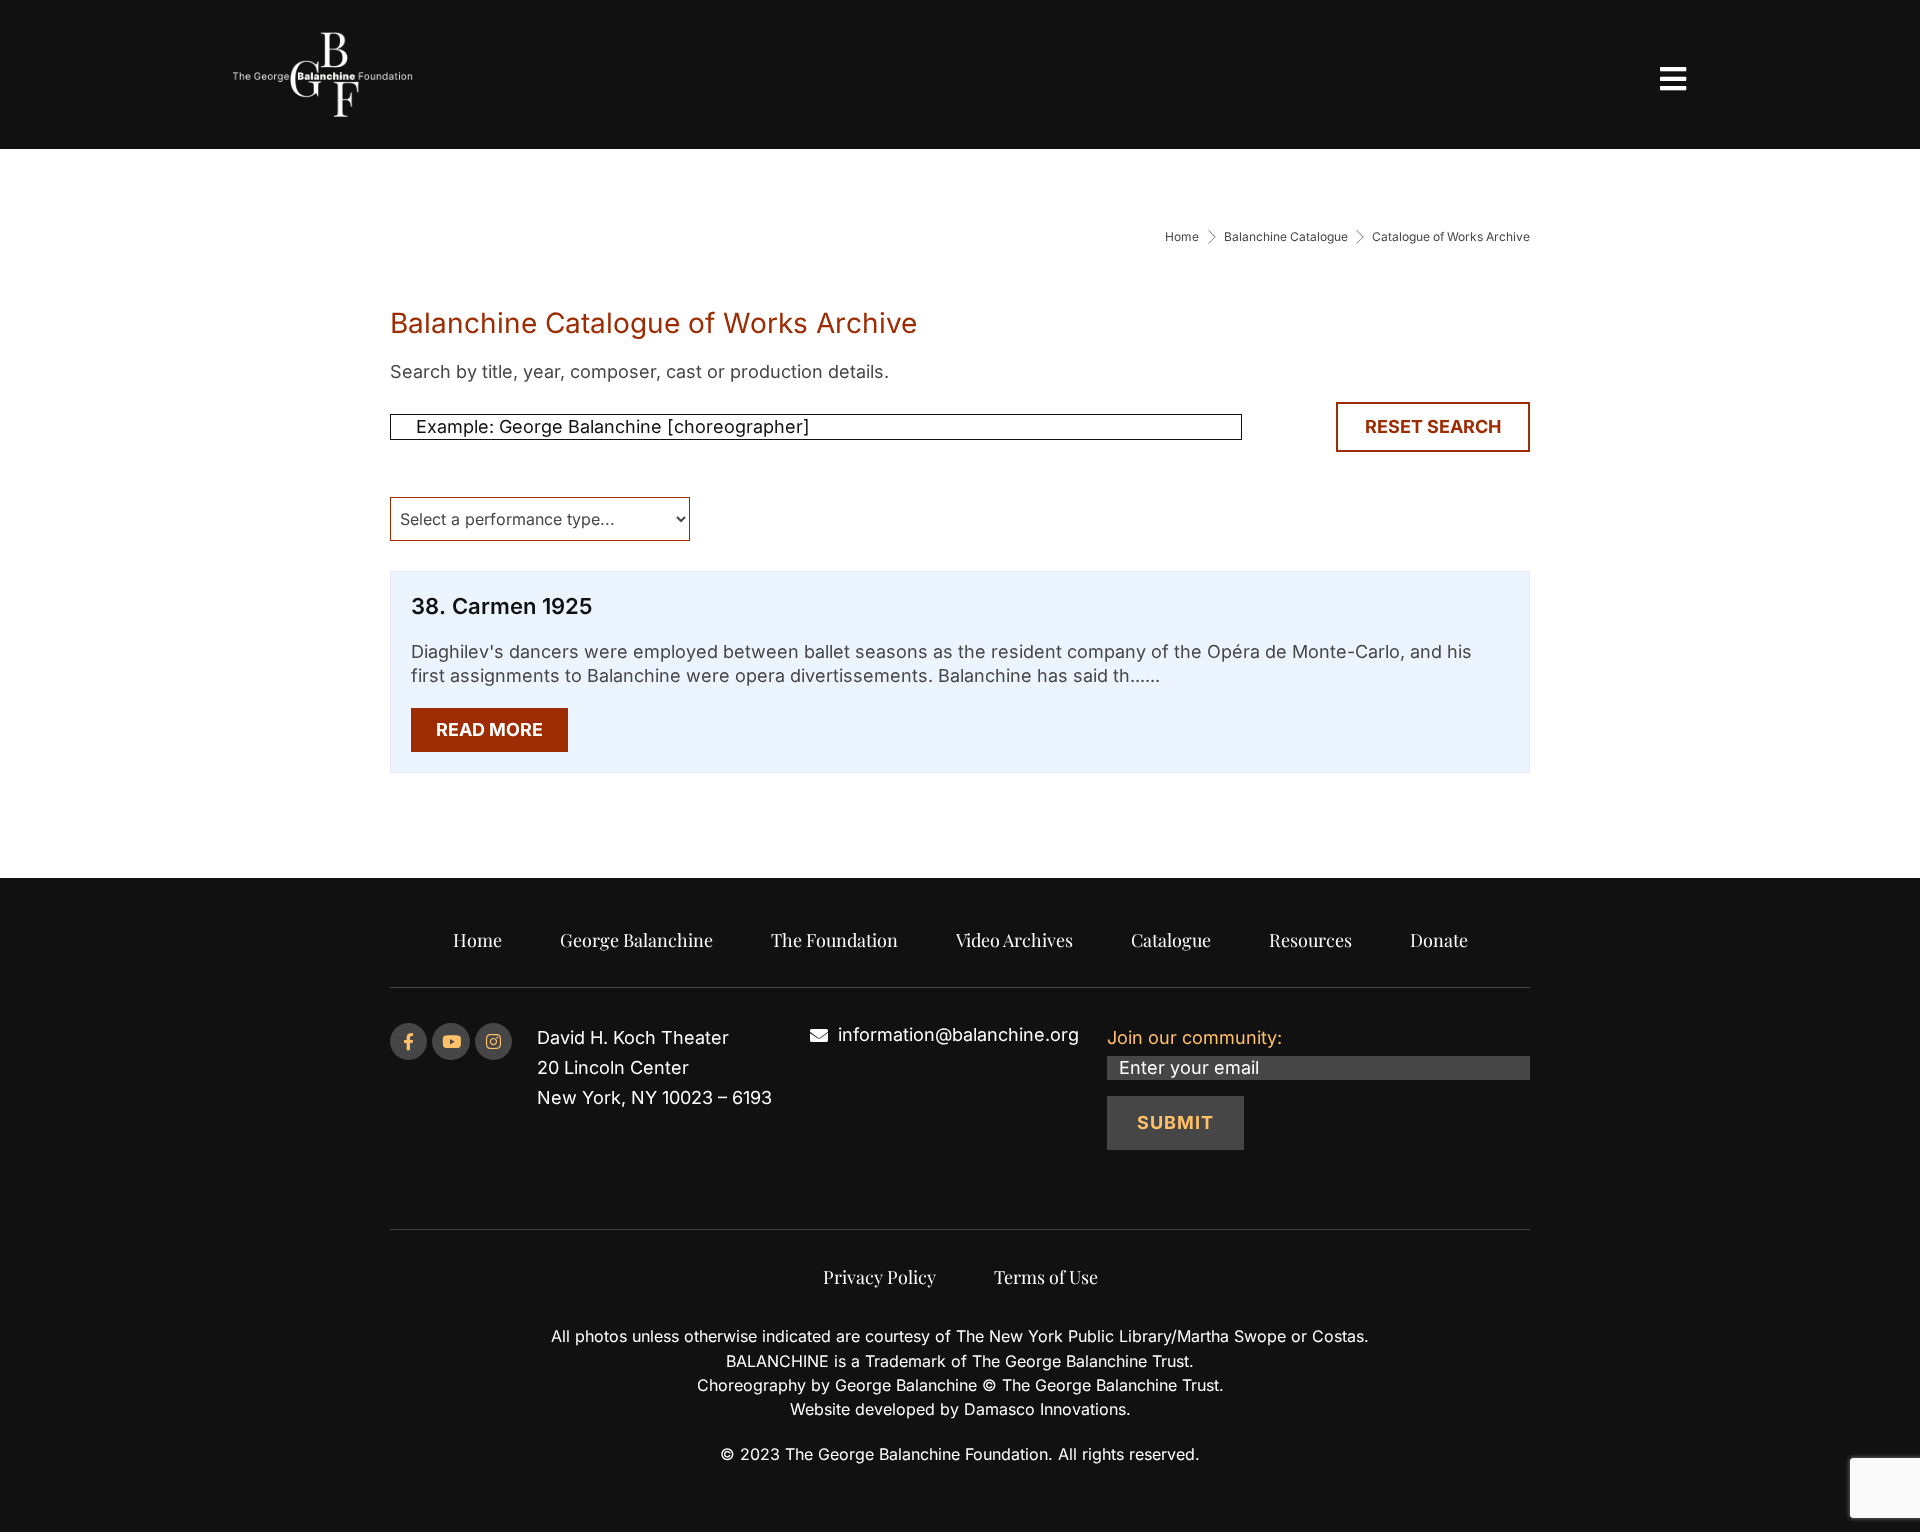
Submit (1175, 1122)
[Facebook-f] (408, 1041)
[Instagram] (493, 1041)
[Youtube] (450, 1041)
